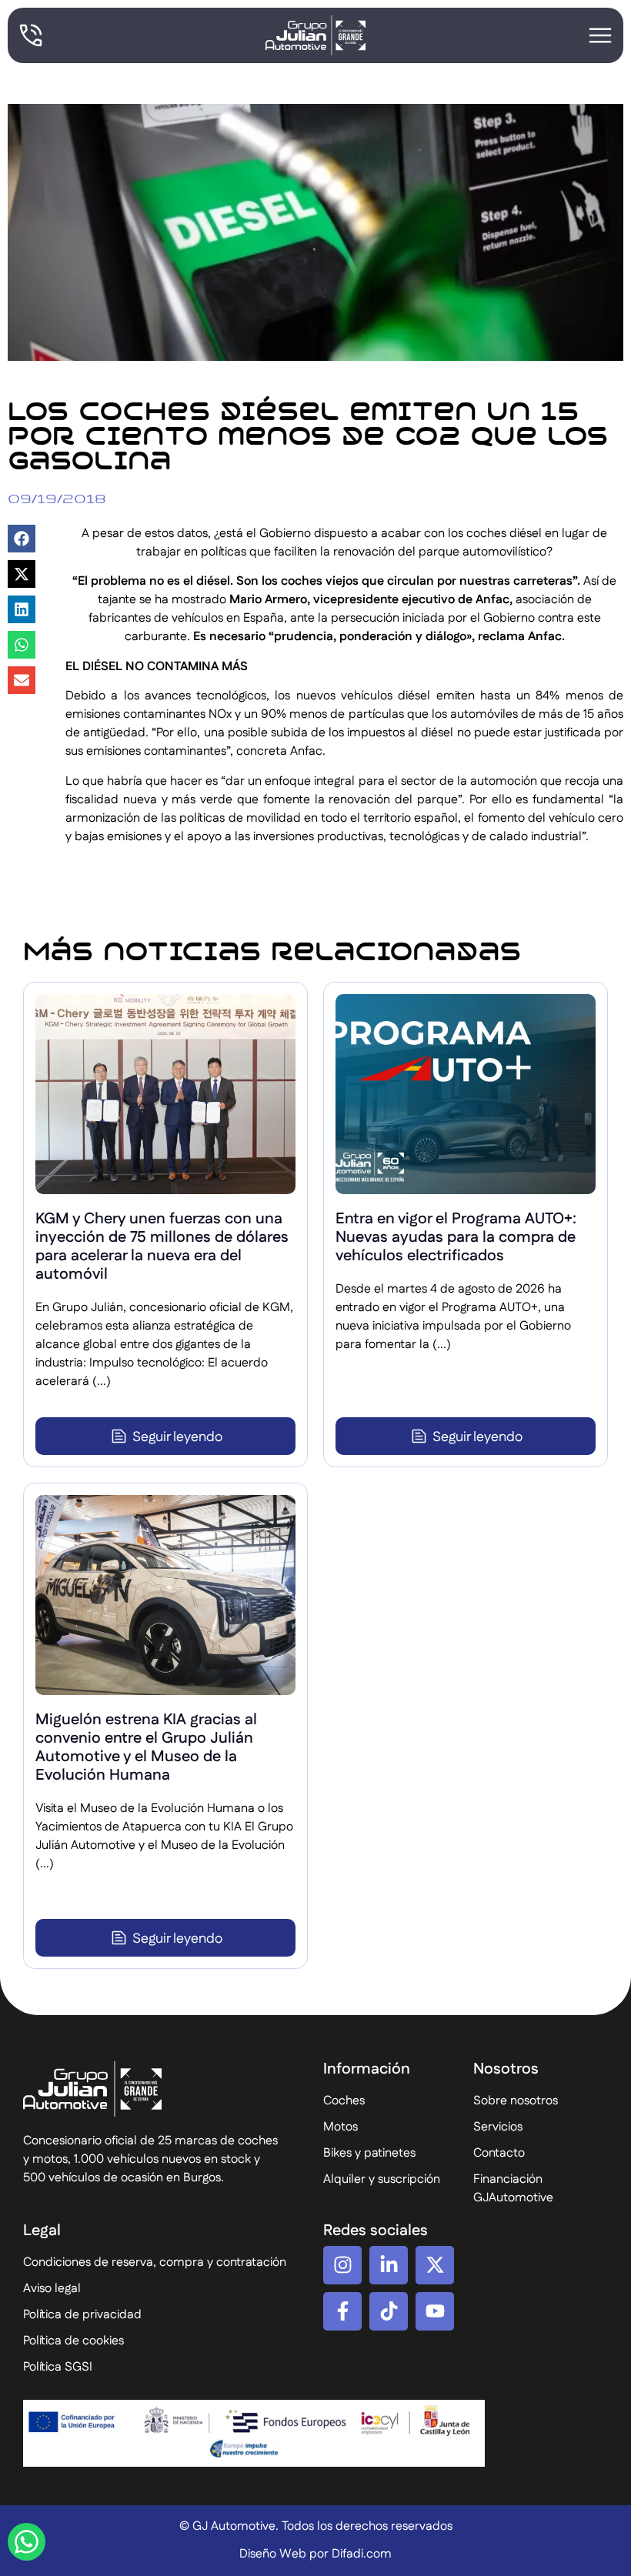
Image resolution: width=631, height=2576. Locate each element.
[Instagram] (342, 2265)
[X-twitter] (435, 2265)
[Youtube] (435, 2311)
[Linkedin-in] (389, 2265)
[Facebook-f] (342, 2311)
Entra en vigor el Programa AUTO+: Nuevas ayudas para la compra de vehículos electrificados (456, 1237)
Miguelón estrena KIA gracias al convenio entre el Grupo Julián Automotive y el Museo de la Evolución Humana (146, 1747)
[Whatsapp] (27, 2542)
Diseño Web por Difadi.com (315, 2554)
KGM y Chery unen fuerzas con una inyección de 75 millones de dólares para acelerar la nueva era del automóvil (162, 1246)
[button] (22, 539)
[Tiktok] (389, 2311)
